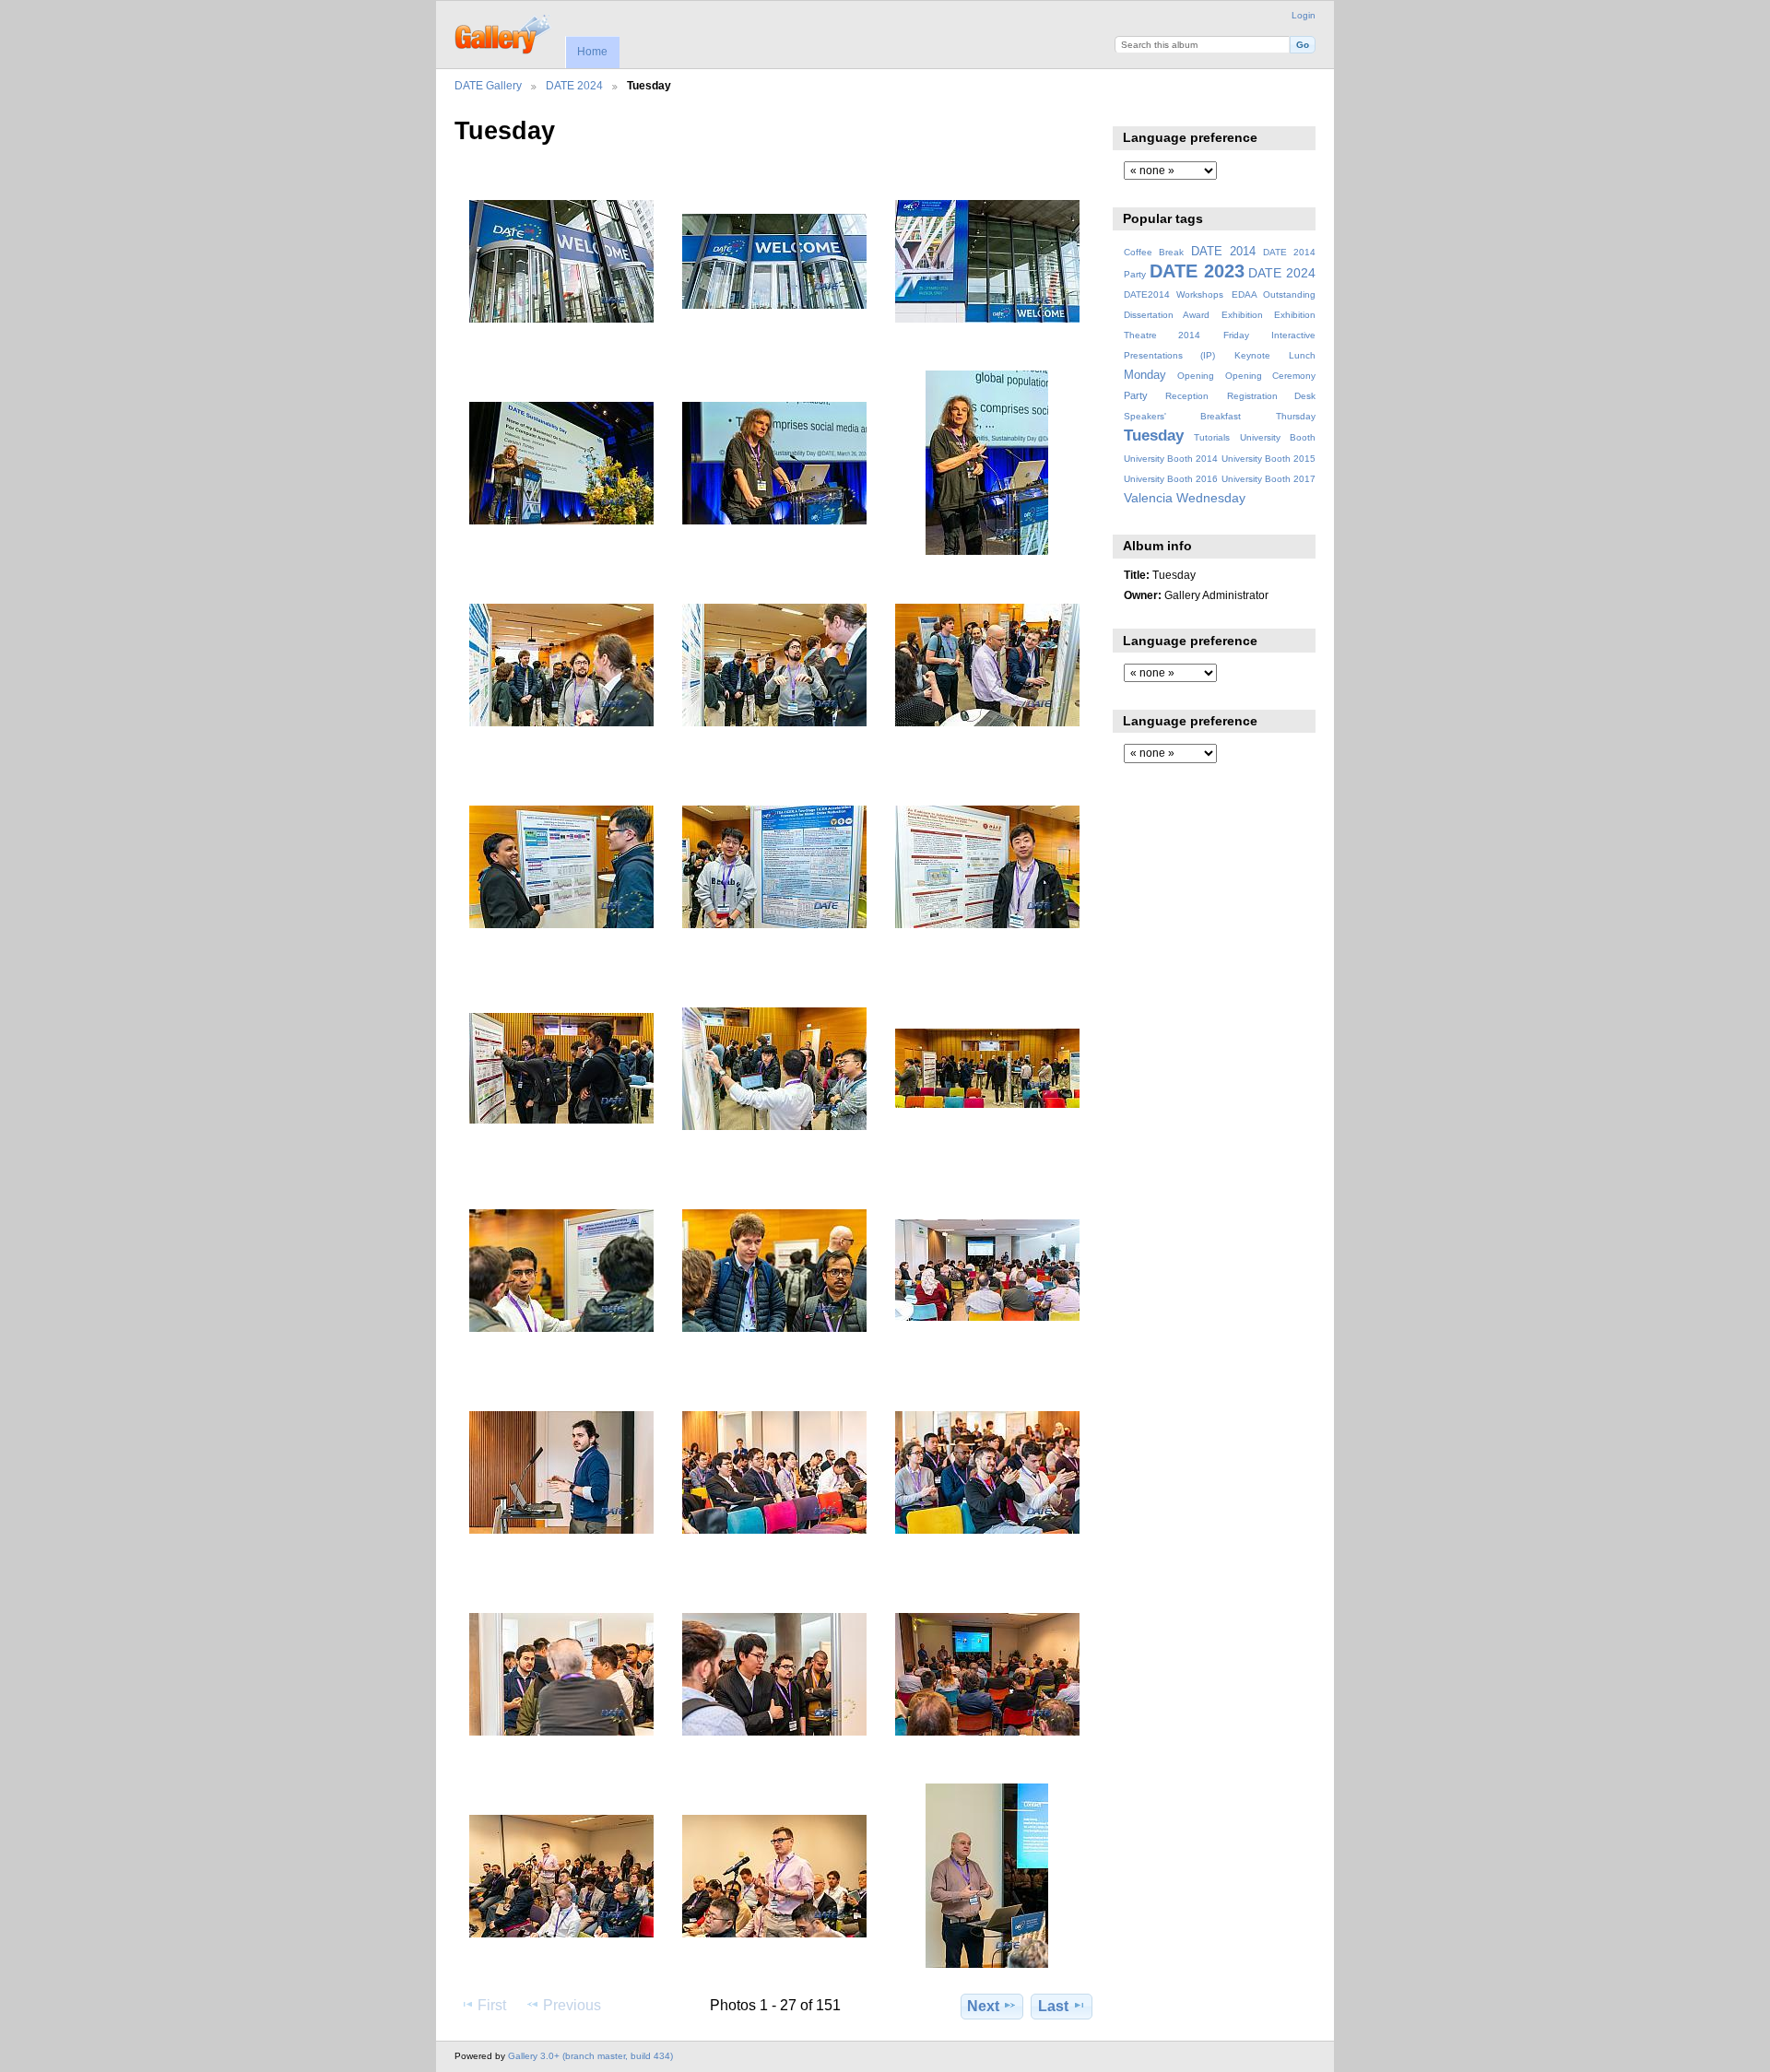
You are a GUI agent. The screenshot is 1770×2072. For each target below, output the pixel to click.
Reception (1187, 396)
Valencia (1148, 498)
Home (592, 52)
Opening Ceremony (1270, 376)
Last (1053, 2006)
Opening (1196, 376)
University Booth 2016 (1171, 479)
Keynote (1252, 355)
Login (1304, 15)
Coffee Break (1154, 252)
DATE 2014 (1223, 252)
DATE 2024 (574, 85)
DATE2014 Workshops (1174, 294)
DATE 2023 (1197, 271)
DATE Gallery (488, 85)
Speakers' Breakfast (1182, 416)
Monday (1145, 375)
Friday (1236, 335)
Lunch (1302, 355)
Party (1136, 395)
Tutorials (1212, 437)
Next (983, 2006)
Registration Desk (1271, 396)
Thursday (1296, 416)
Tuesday (1154, 436)
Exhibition (1242, 315)
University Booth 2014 (1171, 459)
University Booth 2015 (1268, 459)
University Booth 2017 (1268, 479)
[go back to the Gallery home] (504, 32)
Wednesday (1211, 498)
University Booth (1278, 437)
